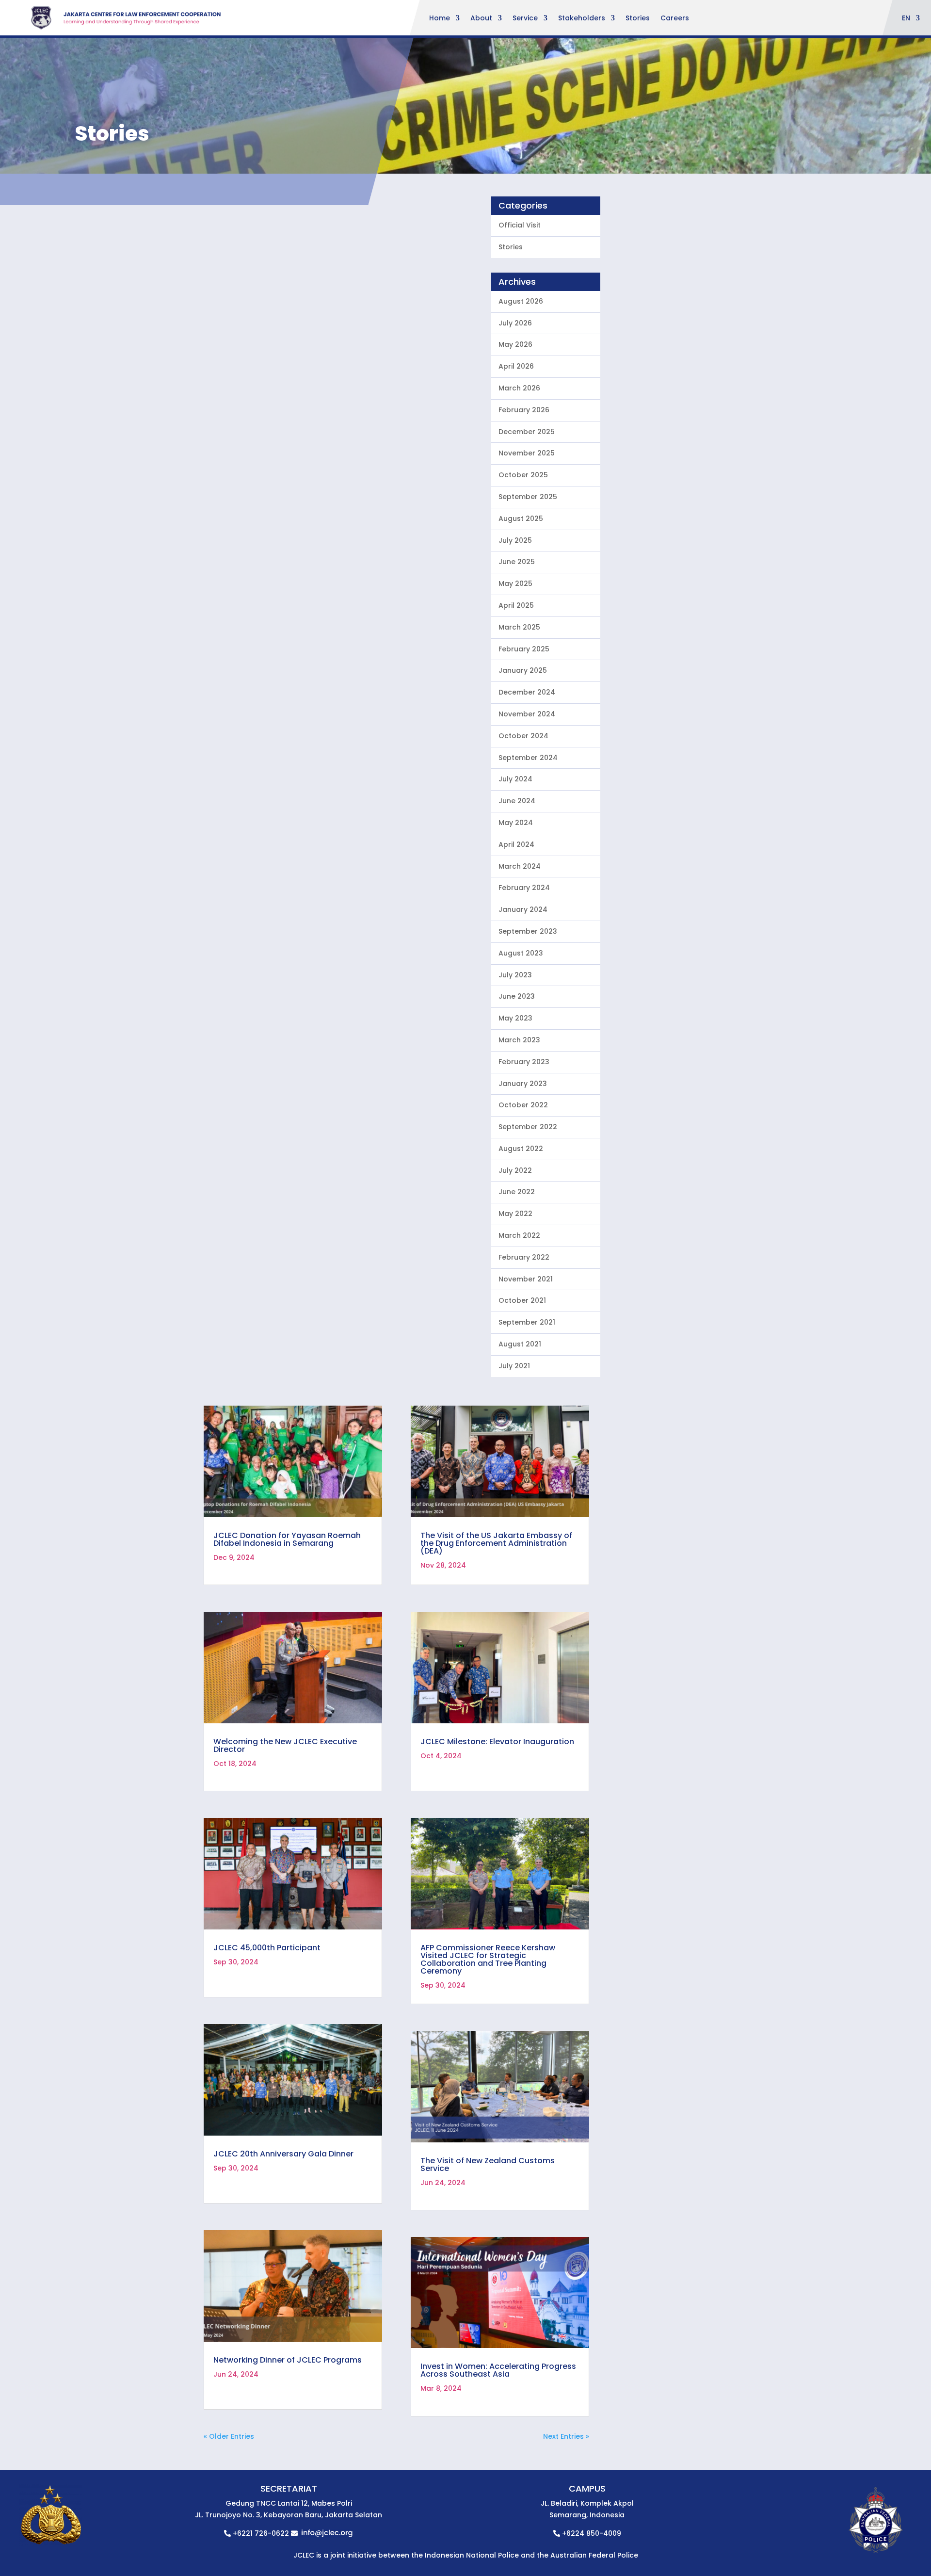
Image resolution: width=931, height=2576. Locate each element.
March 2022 (519, 1235)
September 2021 (527, 1322)
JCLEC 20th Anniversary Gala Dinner (283, 2154)
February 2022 (524, 1257)
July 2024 (515, 779)
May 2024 (516, 823)
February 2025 (524, 649)
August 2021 (520, 1344)
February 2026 (524, 410)
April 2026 (516, 366)
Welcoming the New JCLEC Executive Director (285, 1745)
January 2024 (523, 909)
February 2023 (524, 1062)
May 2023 (515, 1018)
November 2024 (527, 714)
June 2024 (517, 801)
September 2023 (528, 931)
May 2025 (515, 583)
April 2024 (516, 844)
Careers (675, 19)
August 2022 (521, 1149)
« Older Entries (229, 2436)
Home (440, 19)
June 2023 (517, 996)
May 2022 (515, 1214)
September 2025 (528, 497)
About (481, 19)
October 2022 (523, 1105)
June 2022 (517, 1192)
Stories (638, 19)
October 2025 (523, 475)
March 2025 (519, 627)
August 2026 (521, 301)
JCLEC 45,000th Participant (267, 1948)
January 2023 (523, 1084)
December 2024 (527, 692)
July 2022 (515, 1170)
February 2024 (524, 888)
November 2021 (526, 1279)
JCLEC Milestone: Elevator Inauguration (497, 1742)
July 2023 (515, 975)
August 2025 (521, 518)
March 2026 (519, 388)
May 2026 (515, 344)
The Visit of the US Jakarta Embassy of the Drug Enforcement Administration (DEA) (496, 1543)
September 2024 (528, 758)
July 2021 (514, 1366)
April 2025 (516, 605)
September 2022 (528, 1127)
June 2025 (517, 562)
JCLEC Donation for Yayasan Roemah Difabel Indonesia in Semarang (287, 1539)
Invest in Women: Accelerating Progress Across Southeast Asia (498, 2370)
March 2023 (519, 1040)
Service (525, 19)
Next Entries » (566, 2436)
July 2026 (515, 323)
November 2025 (527, 453)
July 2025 (515, 540)
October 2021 (522, 1300)
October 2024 (523, 736)
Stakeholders (582, 19)
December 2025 (527, 432)
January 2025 (523, 670)
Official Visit (520, 225)
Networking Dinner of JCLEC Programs (288, 2360)
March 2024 (520, 866)
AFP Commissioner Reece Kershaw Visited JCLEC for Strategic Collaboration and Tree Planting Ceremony (488, 1959)
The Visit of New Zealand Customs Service (488, 2164)
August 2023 (521, 953)
